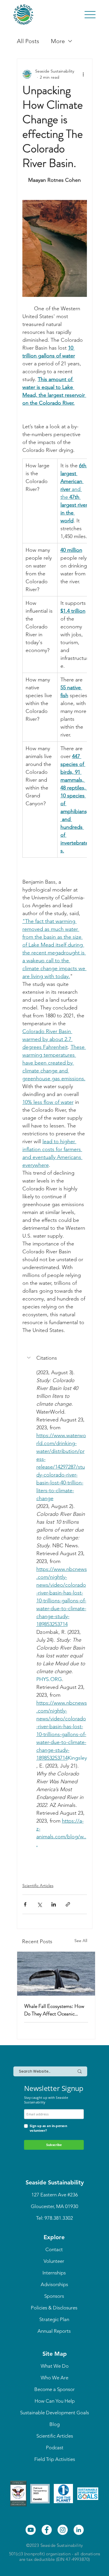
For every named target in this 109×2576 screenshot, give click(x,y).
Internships (54, 2273)
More (58, 41)
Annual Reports (54, 2331)
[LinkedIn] (79, 2530)
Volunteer (54, 2261)
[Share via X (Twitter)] (39, 1904)
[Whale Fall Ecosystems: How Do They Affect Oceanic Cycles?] (56, 1974)
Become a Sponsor (54, 2389)
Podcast (55, 2448)
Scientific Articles (38, 1886)
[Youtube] (31, 2530)
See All (81, 1941)
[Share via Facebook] (25, 1904)
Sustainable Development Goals (54, 2413)
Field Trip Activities (55, 2459)
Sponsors (54, 2296)
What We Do (55, 2366)
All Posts (28, 41)
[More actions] (83, 74)
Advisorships (54, 2284)
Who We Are (54, 2378)
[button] (55, 1358)
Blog (54, 2424)
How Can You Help (55, 2401)
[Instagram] (63, 2530)
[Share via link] (68, 1904)
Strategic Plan (54, 2319)
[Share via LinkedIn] (54, 1904)
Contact (54, 2249)
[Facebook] (47, 2530)
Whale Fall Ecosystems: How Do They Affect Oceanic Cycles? (54, 2010)
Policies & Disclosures (54, 2308)
